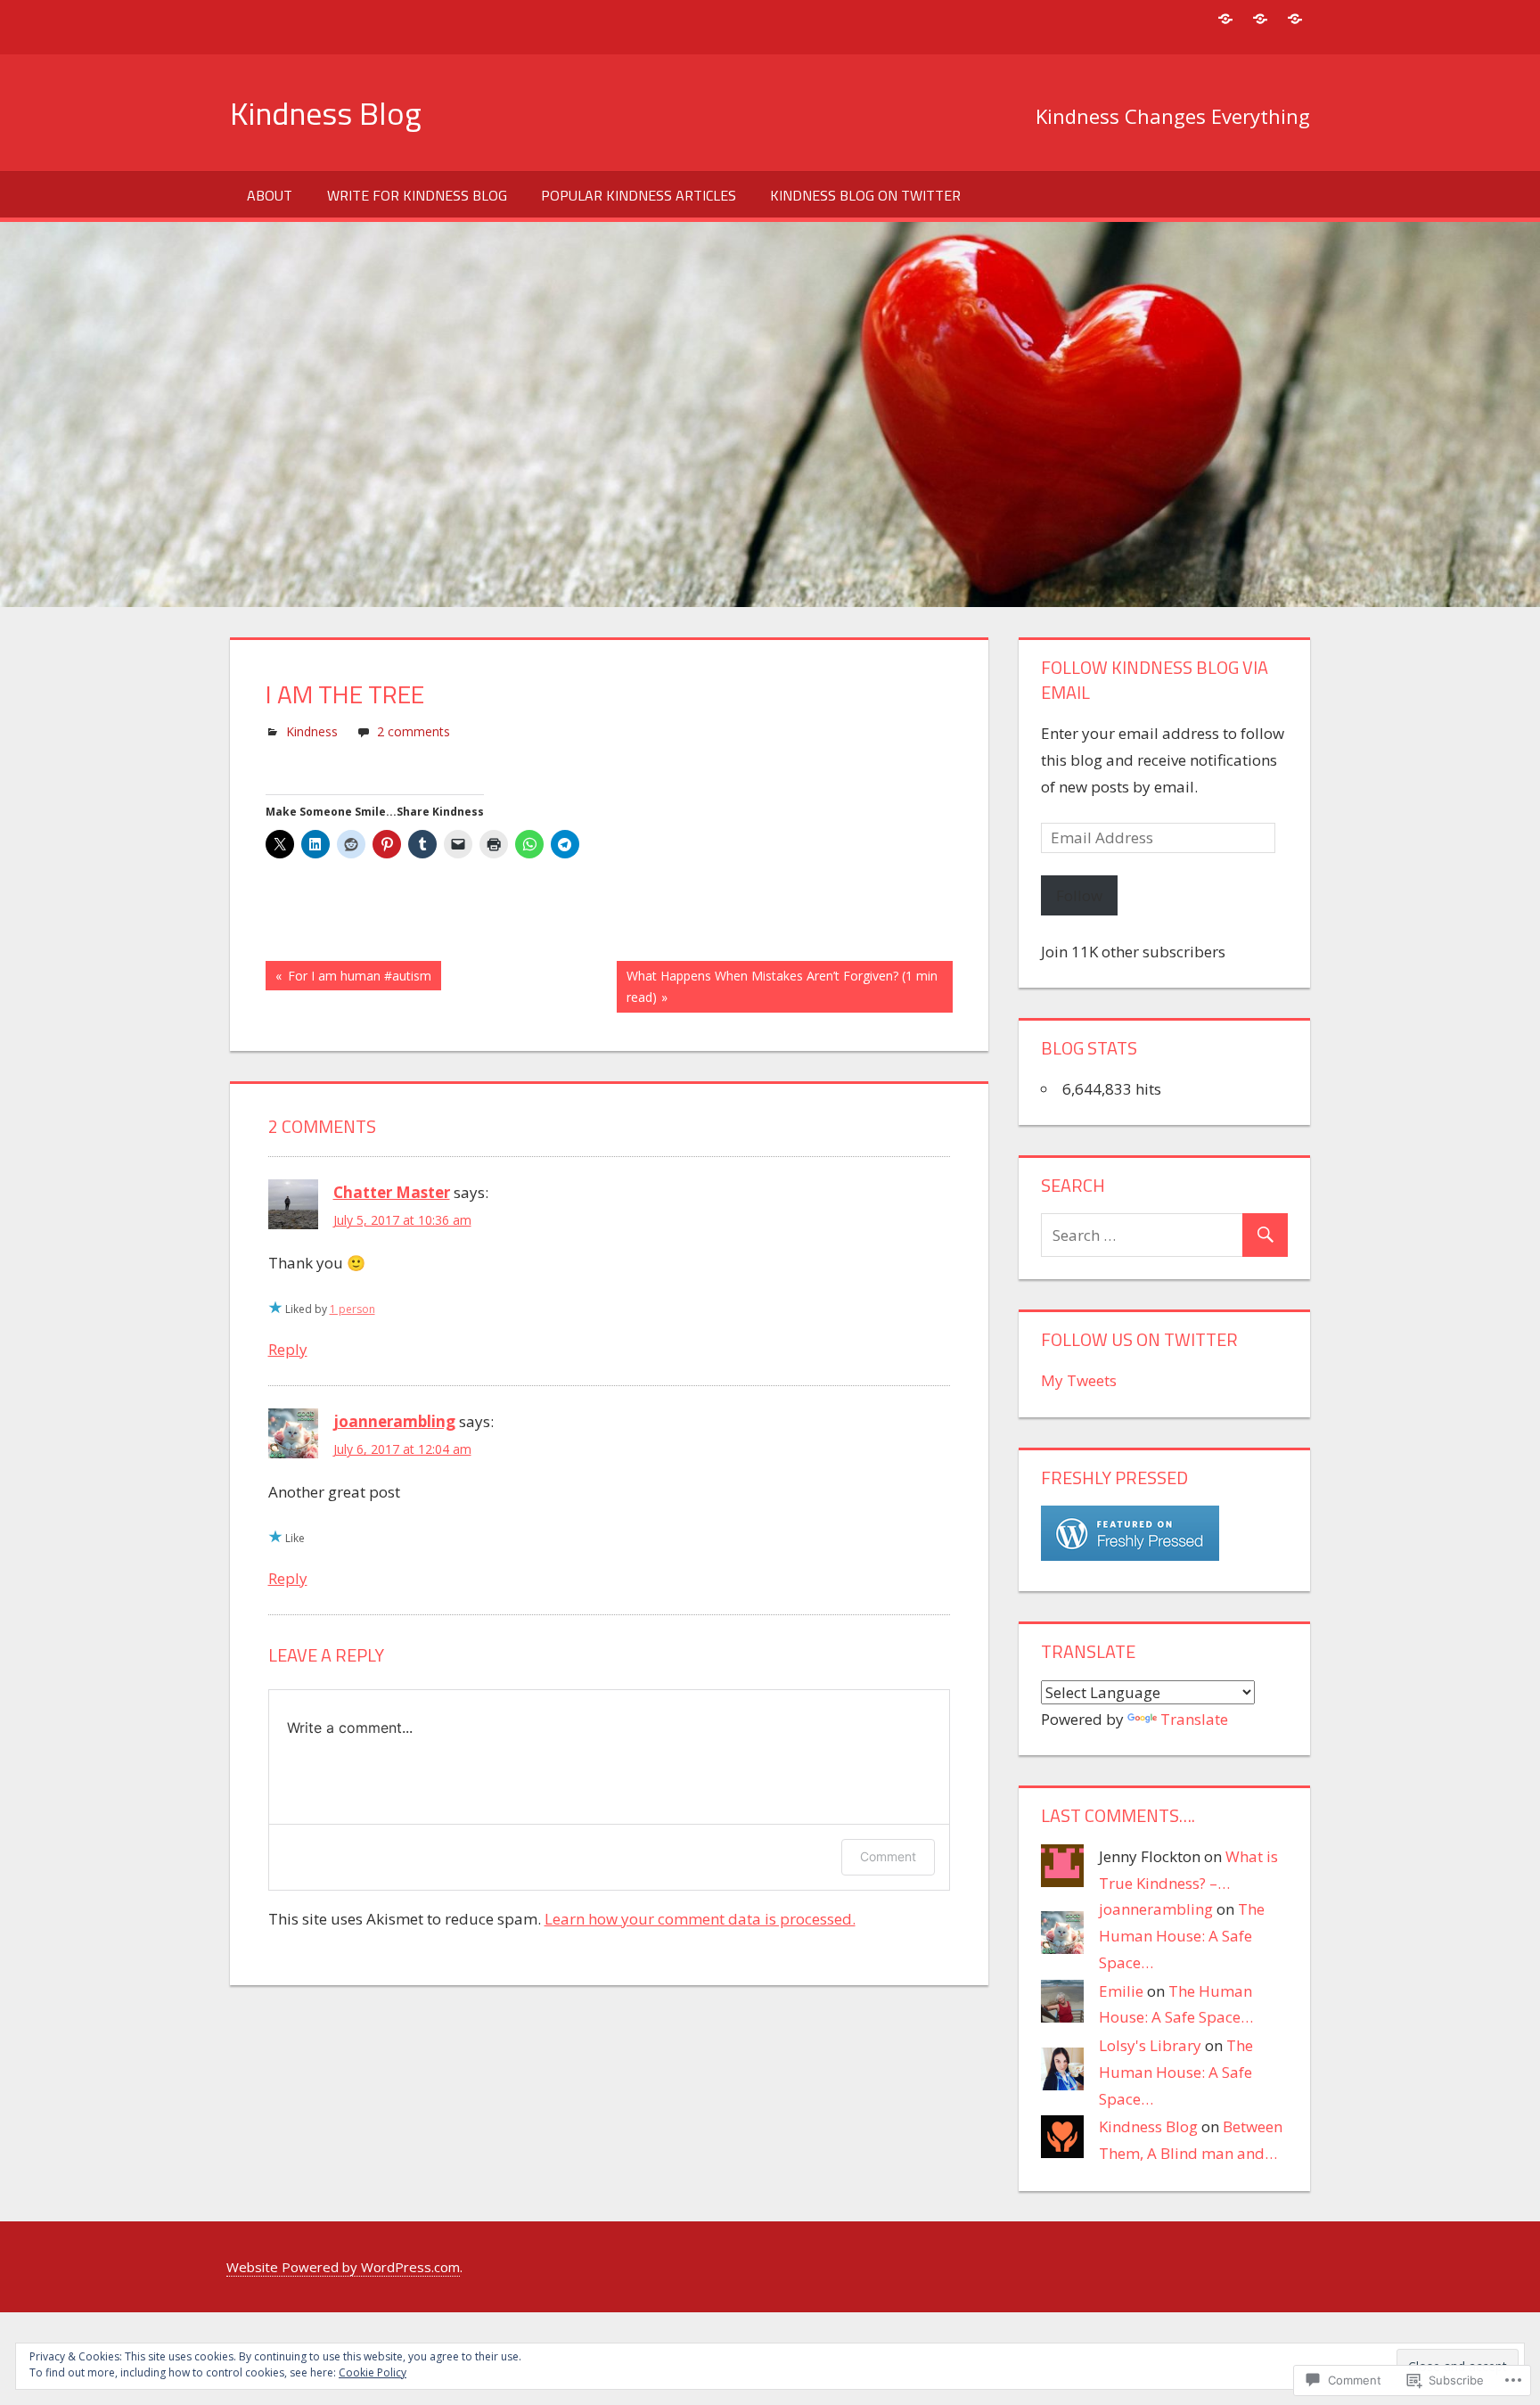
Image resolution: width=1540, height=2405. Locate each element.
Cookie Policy (373, 2372)
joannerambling (394, 1421)
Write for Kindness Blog (417, 195)
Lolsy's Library (1150, 2045)
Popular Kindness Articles (639, 195)
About (270, 195)
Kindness (312, 731)
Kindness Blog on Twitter (865, 195)
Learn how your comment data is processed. (700, 1919)
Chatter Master (392, 1192)
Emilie (1121, 1991)
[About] (1225, 18)
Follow (1079, 895)
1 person (352, 1309)
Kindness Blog (326, 113)
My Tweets (1079, 1380)
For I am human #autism (348, 978)
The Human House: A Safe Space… (1182, 1936)
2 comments (414, 731)
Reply (288, 1349)
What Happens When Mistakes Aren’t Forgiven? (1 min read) (777, 986)
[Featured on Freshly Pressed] (1130, 1555)
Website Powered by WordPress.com (343, 2267)
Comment (888, 1856)
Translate (1194, 1719)
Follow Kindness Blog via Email (1155, 680)
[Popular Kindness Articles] (1260, 18)
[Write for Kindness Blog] (1294, 18)
